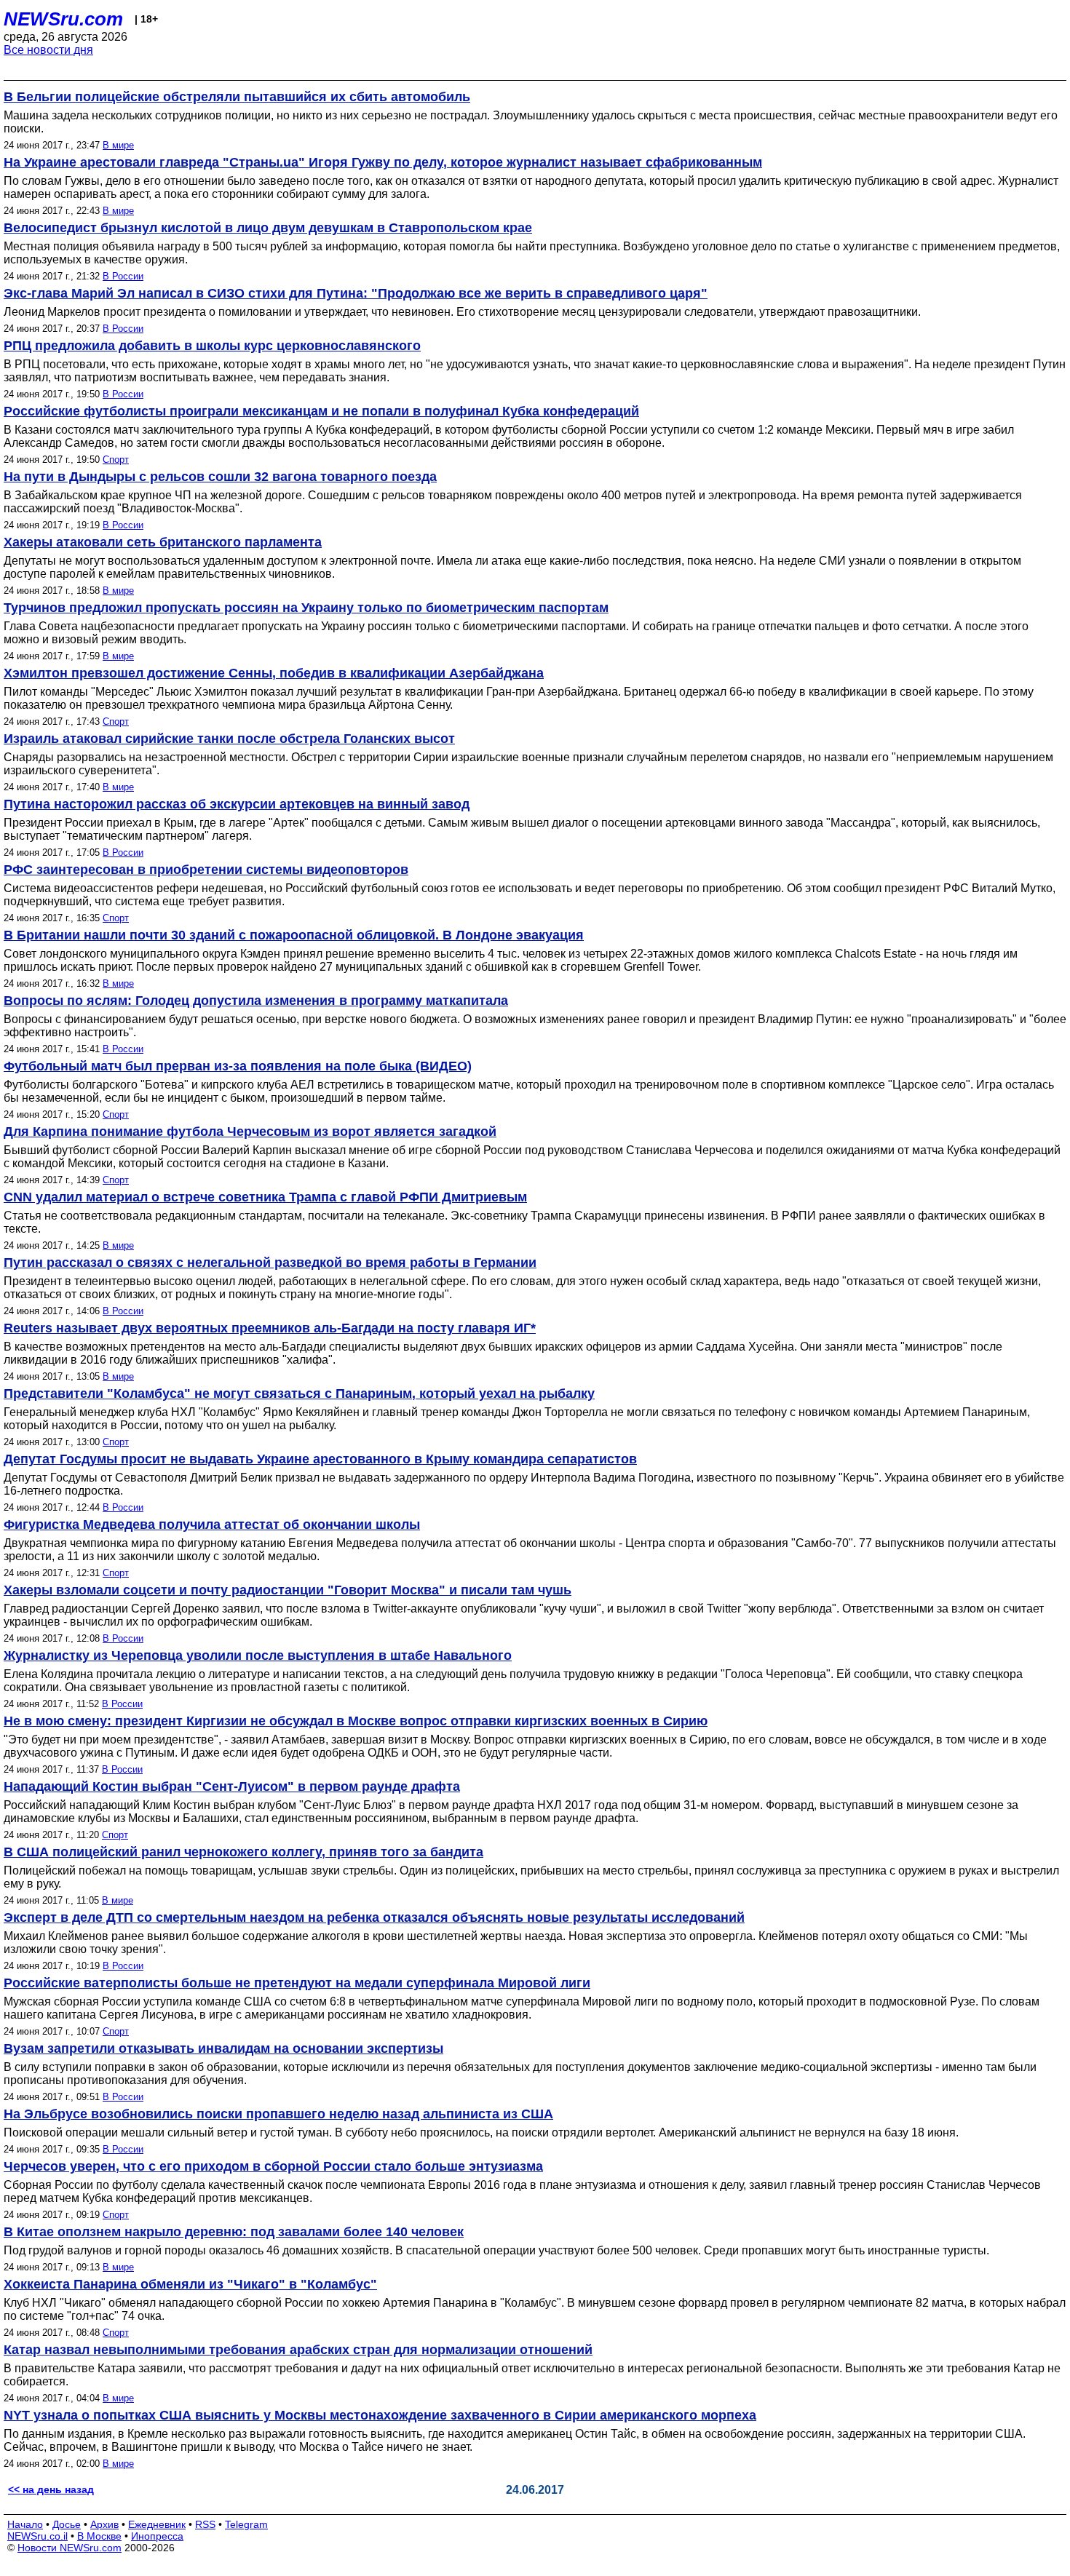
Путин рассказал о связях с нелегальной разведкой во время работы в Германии (270, 1263)
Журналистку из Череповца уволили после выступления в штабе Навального (258, 1655)
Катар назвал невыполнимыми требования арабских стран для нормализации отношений (298, 2350)
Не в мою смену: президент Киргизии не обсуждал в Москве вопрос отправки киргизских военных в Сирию (356, 1721)
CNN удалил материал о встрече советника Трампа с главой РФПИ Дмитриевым (265, 1197)
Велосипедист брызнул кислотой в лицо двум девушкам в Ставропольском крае (268, 228)
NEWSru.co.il (37, 2536)
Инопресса (157, 2536)
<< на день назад (51, 2489)
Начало (25, 2524)
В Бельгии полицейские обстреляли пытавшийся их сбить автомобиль (237, 97)
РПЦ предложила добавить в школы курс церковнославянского (212, 346)
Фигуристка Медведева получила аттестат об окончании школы (212, 1524)
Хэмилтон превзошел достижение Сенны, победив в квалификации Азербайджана (274, 673)
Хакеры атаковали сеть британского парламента (163, 542)
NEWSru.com (63, 19)
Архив (104, 2524)
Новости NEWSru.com (70, 2548)
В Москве (99, 2536)
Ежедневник (157, 2524)
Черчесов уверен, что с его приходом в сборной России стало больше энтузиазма (273, 2166)
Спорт (116, 460)
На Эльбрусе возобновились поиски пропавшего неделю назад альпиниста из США (278, 2114)
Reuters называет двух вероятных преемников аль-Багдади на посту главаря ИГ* (270, 1328)
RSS (205, 2524)
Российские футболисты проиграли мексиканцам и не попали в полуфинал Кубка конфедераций (321, 411)
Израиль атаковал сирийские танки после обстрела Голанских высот (229, 739)
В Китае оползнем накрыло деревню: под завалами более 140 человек (234, 2232)
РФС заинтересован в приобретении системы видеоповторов (206, 870)
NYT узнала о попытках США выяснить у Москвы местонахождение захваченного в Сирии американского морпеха (380, 2415)
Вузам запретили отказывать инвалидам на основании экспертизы (223, 2048)
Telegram (246, 2524)
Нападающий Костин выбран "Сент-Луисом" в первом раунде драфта (232, 1786)
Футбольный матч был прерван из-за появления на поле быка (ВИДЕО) (238, 1066)
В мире (118, 145)
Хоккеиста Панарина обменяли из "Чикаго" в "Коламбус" (190, 2284)
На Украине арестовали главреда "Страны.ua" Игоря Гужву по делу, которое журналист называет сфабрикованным (383, 162)
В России (123, 276)
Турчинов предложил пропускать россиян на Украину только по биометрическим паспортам (306, 608)
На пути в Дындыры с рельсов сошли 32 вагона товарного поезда (220, 477)
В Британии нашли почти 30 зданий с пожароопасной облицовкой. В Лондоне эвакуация (294, 935)
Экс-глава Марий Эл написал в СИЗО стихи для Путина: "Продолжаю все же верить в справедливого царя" (356, 293)
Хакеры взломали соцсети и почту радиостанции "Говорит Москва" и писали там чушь (288, 1590)
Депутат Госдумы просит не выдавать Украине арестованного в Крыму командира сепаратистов (320, 1459)
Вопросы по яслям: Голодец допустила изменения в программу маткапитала (256, 1001)
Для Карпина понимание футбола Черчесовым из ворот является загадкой (250, 1132)
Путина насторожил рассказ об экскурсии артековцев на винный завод (237, 804)
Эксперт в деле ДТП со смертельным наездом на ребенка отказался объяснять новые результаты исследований (374, 1917)
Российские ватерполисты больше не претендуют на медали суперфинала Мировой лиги (297, 1983)
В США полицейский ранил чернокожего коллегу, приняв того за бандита (243, 1852)
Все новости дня (48, 50)
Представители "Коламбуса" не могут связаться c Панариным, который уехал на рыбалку (299, 1394)
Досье (67, 2524)
